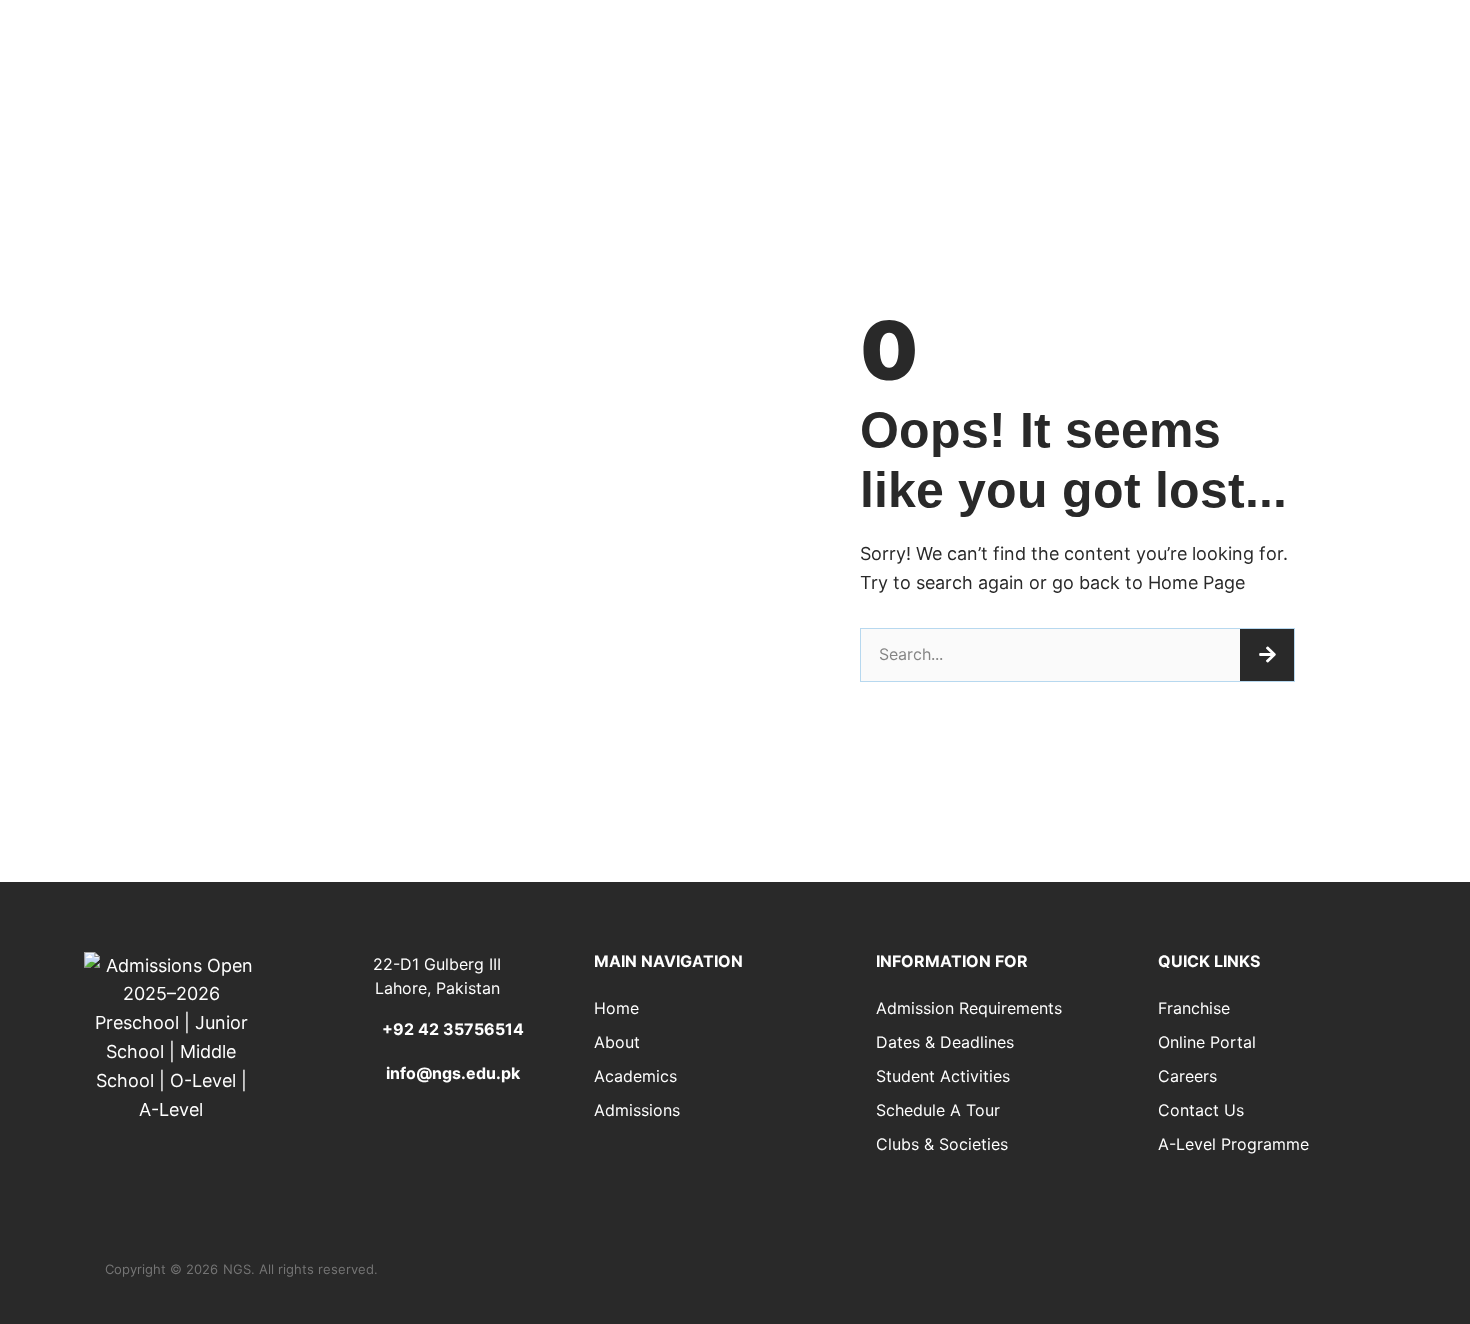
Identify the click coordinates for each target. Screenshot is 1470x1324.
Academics (635, 1076)
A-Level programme (1233, 1144)
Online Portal (1207, 1042)
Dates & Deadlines (945, 1042)
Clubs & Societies (942, 1144)
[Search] (1267, 655)
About (617, 1042)
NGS (237, 1269)
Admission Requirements (969, 1008)
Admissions (637, 1110)
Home (616, 1008)
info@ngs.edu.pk (453, 1073)
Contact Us (1201, 1110)
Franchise (1194, 1008)
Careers (1187, 1076)
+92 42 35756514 (453, 1029)
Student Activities (943, 1076)
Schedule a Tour (938, 1110)
